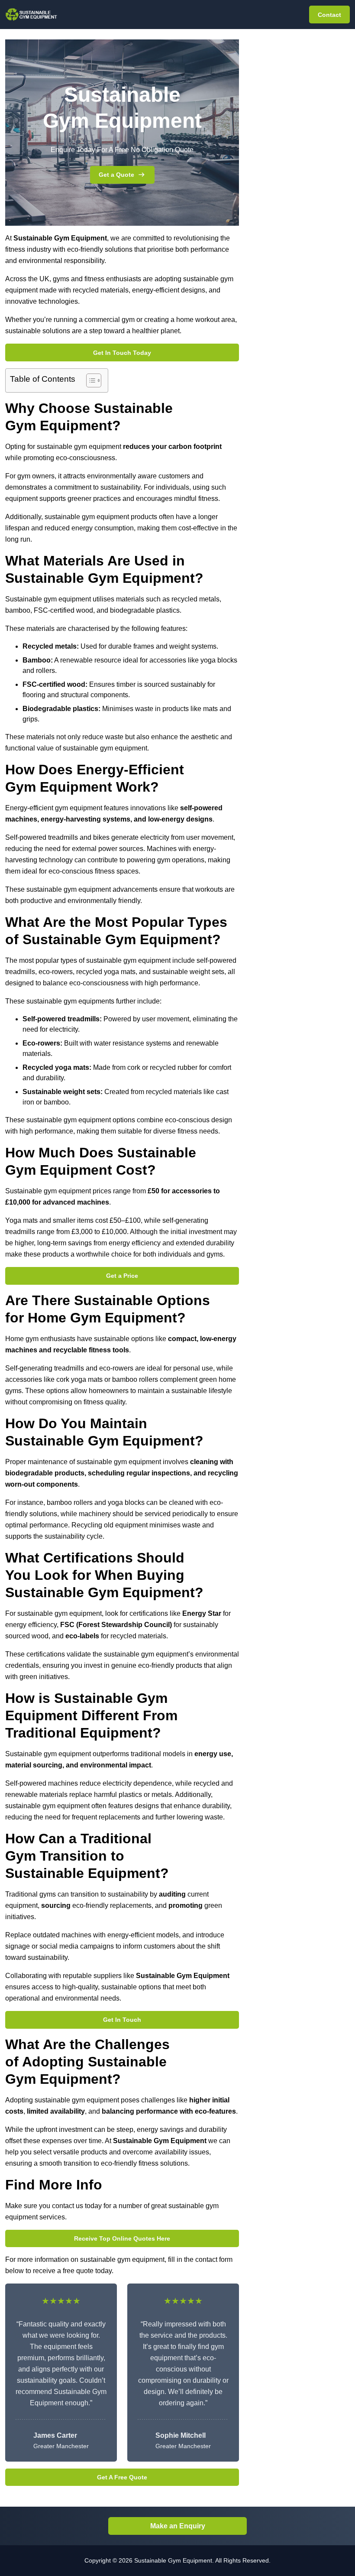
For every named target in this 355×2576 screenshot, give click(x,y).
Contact (329, 15)
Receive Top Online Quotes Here (122, 2238)
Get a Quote (116, 175)
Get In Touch (122, 2020)
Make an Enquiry (178, 2526)
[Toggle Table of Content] (89, 380)
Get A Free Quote (122, 2477)
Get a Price (122, 1276)
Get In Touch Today (122, 353)
